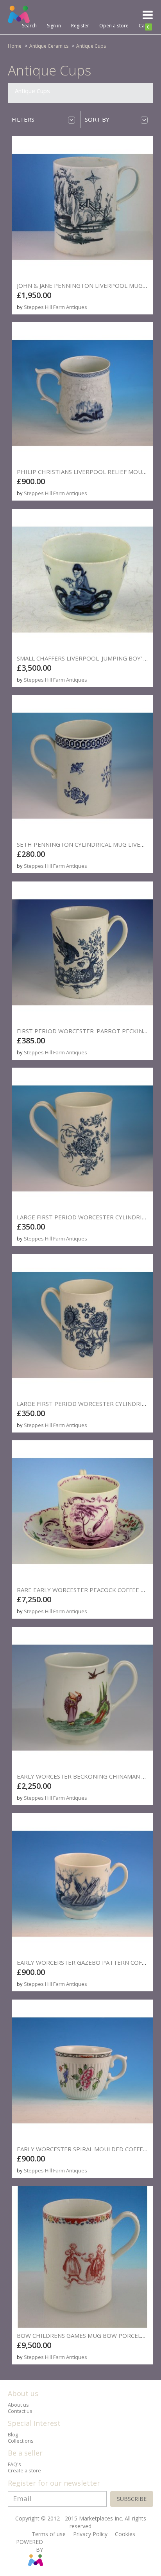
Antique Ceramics (49, 46)
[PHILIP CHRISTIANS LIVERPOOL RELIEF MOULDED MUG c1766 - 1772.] (82, 393)
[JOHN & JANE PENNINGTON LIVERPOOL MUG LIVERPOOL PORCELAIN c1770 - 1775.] (82, 207)
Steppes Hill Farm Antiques (55, 307)
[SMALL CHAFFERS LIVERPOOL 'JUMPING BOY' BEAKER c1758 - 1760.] (82, 580)
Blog (13, 2435)
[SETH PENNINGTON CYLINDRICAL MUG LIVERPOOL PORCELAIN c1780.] (82, 766)
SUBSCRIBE (132, 2499)
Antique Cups (91, 46)
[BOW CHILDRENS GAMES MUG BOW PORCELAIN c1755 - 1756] (82, 2257)
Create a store (24, 2471)
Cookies (125, 2534)
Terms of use (49, 2534)
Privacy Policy (90, 2534)
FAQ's (14, 2464)
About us (18, 2405)
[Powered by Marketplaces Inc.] (35, 2564)
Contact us (20, 2411)
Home (15, 46)
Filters (23, 119)
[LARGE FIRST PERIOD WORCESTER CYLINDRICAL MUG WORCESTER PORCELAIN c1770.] (82, 1138)
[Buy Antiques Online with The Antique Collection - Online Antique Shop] (37, 14)
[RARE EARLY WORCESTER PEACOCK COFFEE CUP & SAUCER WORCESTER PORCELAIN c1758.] (82, 1511)
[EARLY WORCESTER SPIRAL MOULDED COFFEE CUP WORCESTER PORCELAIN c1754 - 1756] (82, 2070)
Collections (21, 2441)
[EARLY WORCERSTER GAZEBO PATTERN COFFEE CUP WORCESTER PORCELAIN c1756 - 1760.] (82, 1884)
